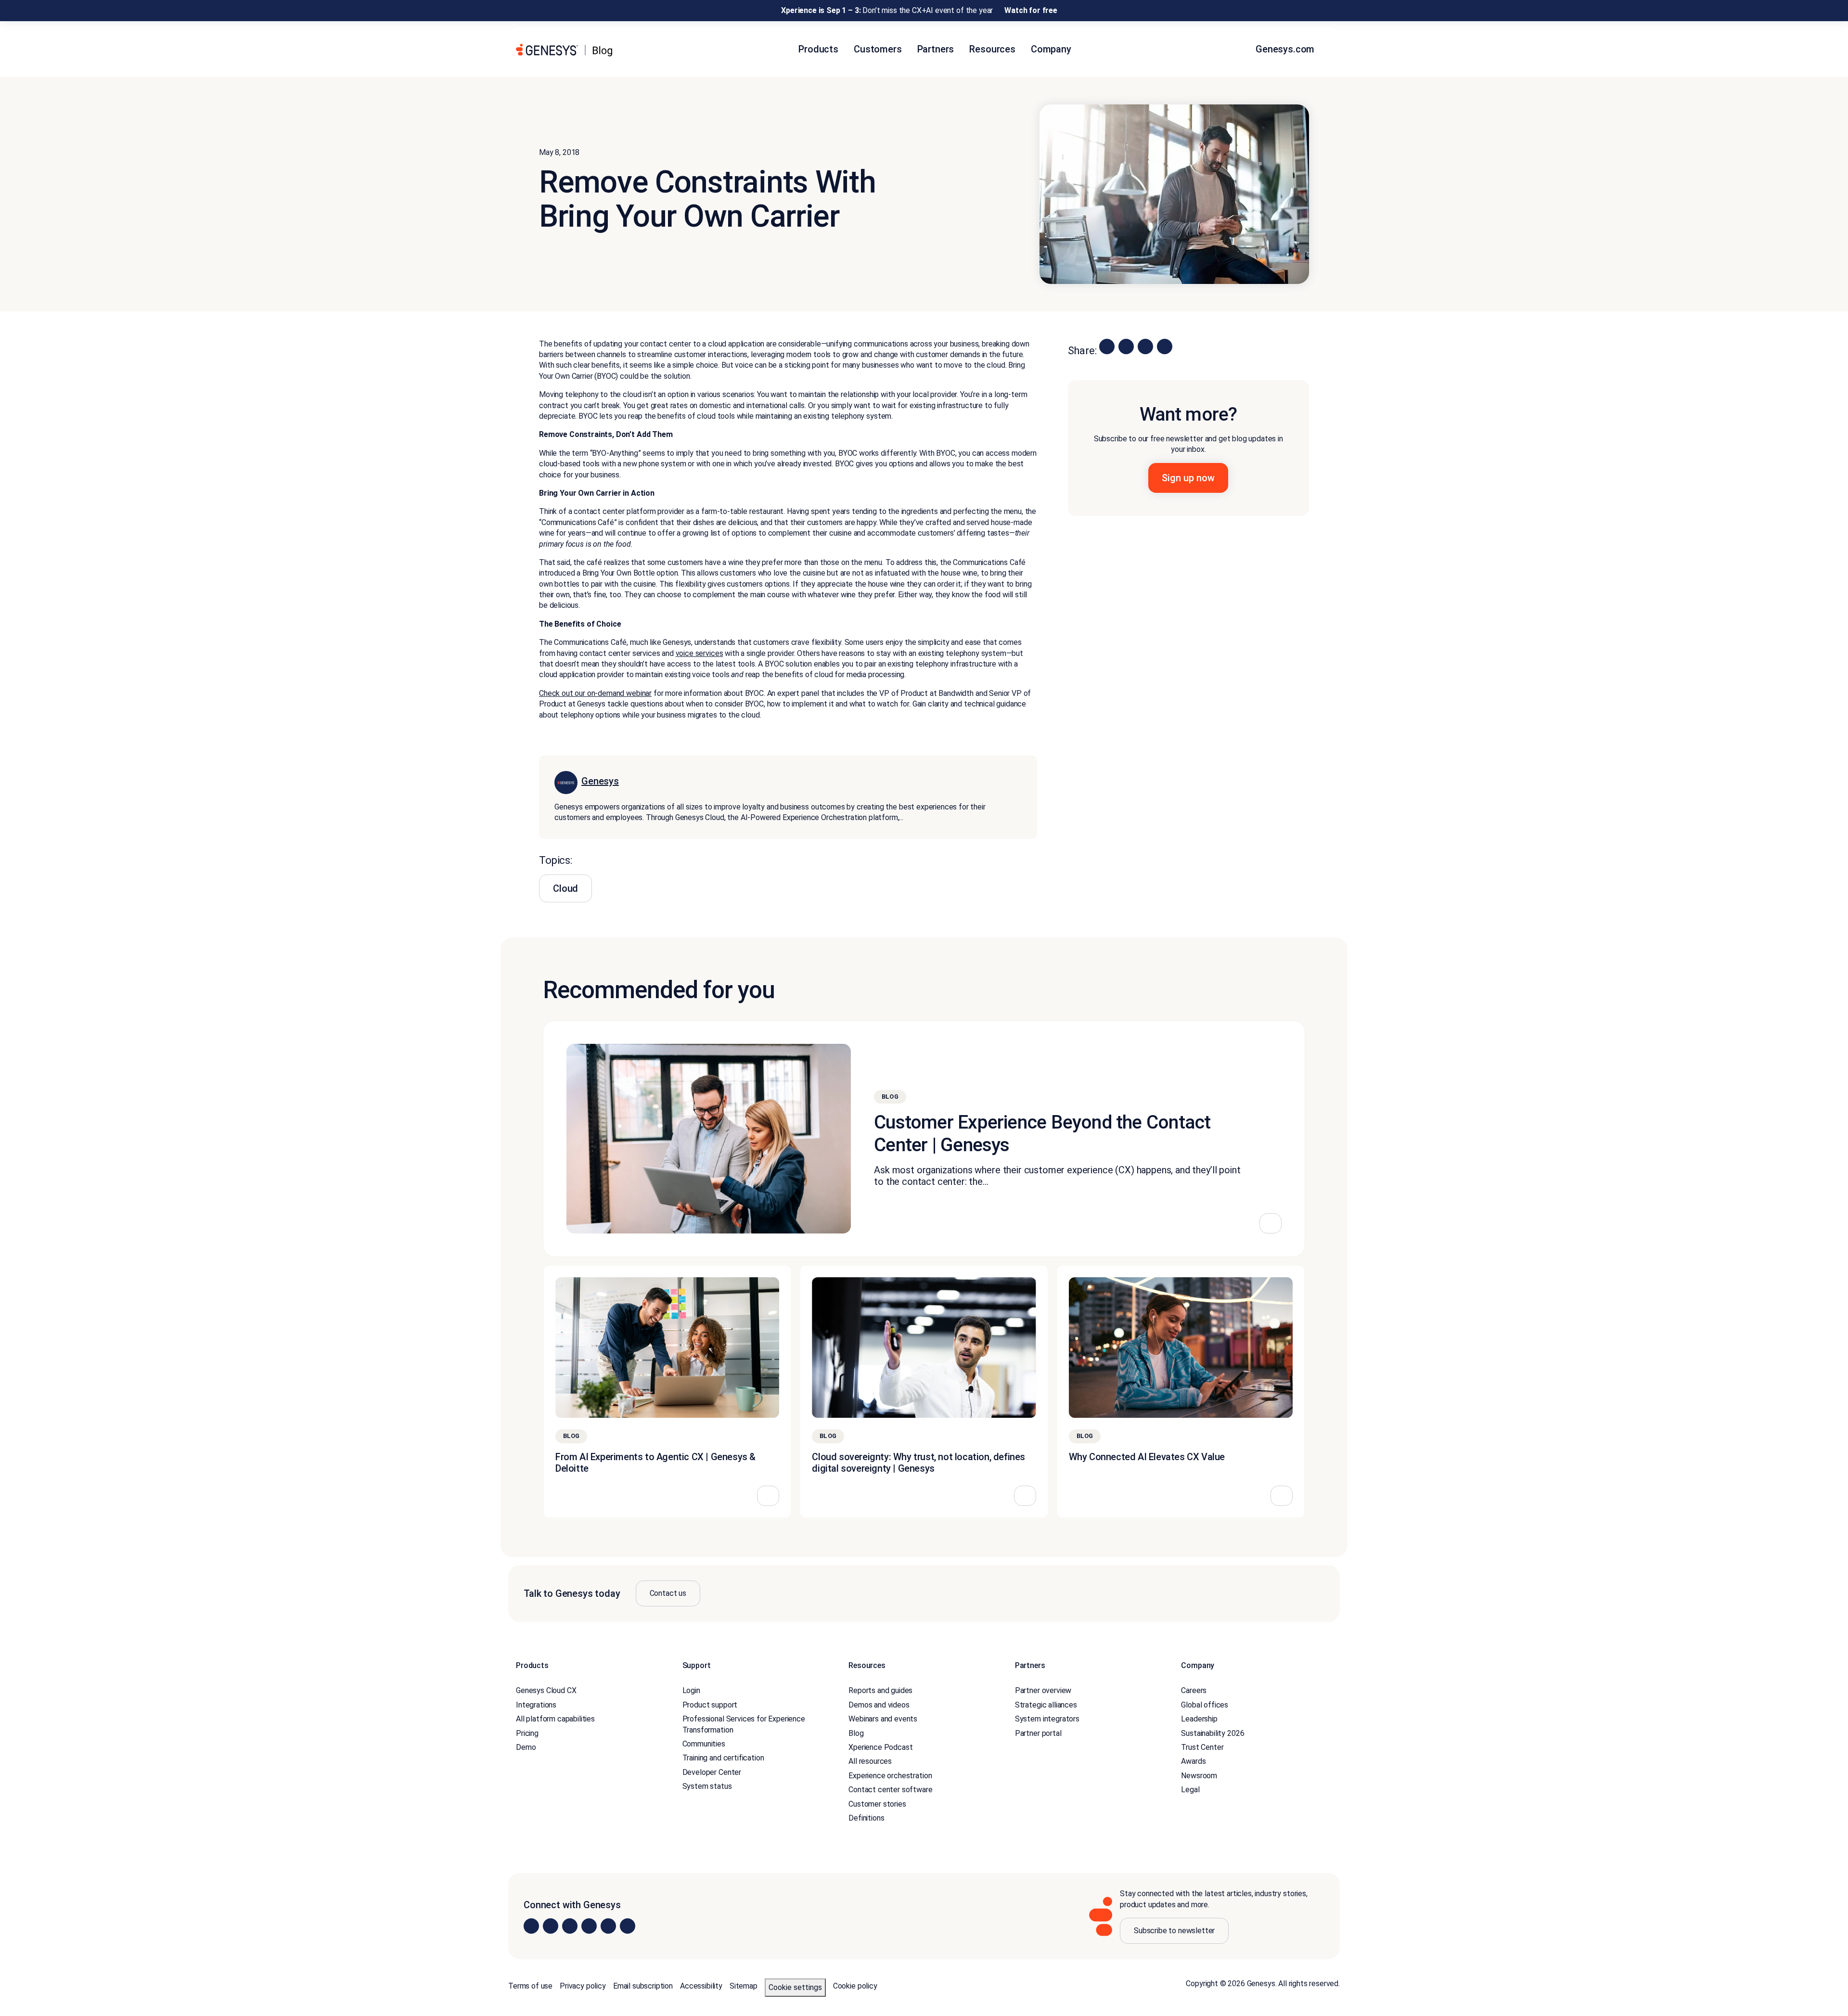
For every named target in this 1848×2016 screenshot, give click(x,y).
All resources (870, 1761)
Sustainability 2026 (1213, 1733)
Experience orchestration (890, 1775)
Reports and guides (880, 1690)
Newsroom (1199, 1775)
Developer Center (712, 1772)
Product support (710, 1704)
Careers (1194, 1690)
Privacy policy (583, 1986)
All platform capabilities (555, 1719)
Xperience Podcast (880, 1747)
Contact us (668, 1593)
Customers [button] (878, 49)
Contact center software (890, 1790)
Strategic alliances (1046, 1704)
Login (691, 1690)
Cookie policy (855, 1986)
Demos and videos (879, 1704)
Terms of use (530, 1986)
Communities (704, 1744)
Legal (1190, 1790)
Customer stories (877, 1804)
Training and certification (723, 1758)
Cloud (565, 888)
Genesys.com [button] (1286, 49)
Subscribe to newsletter (1174, 1931)
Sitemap (744, 1986)
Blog (856, 1733)
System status (707, 1786)
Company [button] (1051, 49)
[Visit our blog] (628, 1926)
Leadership (1199, 1719)
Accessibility (701, 1986)
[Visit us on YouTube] (608, 1926)
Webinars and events (883, 1719)
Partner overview (1043, 1690)
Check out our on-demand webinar (595, 693)
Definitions (866, 1818)
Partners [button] (936, 49)
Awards (1193, 1761)
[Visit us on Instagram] (551, 1926)
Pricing (527, 1733)
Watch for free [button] (1031, 10)
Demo (526, 1747)
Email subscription (643, 1986)
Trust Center (1202, 1747)
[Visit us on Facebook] (589, 1926)
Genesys (600, 782)
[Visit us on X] (570, 1926)
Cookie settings (795, 1987)
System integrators (1047, 1719)
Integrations (536, 1704)
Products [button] (818, 49)
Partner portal (1038, 1733)
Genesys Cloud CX (546, 1690)
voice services (699, 653)
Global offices (1205, 1704)
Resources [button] (992, 49)
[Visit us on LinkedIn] (531, 1926)
